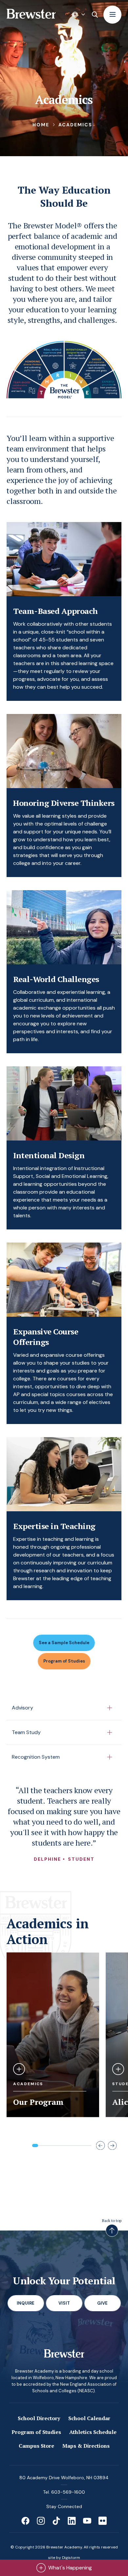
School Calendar (89, 2418)
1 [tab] (35, 2146)
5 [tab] (59, 2146)
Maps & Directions (86, 2446)
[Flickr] (103, 2521)
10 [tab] (88, 2146)
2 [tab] (41, 2146)
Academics (75, 125)
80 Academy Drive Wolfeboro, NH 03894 (64, 2478)
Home (41, 125)
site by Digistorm (64, 2558)
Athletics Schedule (93, 2432)
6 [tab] (65, 2146)
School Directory (39, 2418)
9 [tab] (82, 2146)
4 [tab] (53, 2146)
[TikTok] (56, 2521)
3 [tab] (47, 2146)
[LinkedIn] (72, 2521)
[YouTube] (87, 2521)
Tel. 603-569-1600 (64, 2492)
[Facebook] (25, 2521)
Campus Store (36, 2446)
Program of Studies (36, 2432)
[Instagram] (41, 2521)
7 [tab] (71, 2146)
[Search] (95, 14)
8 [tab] (76, 2146)
